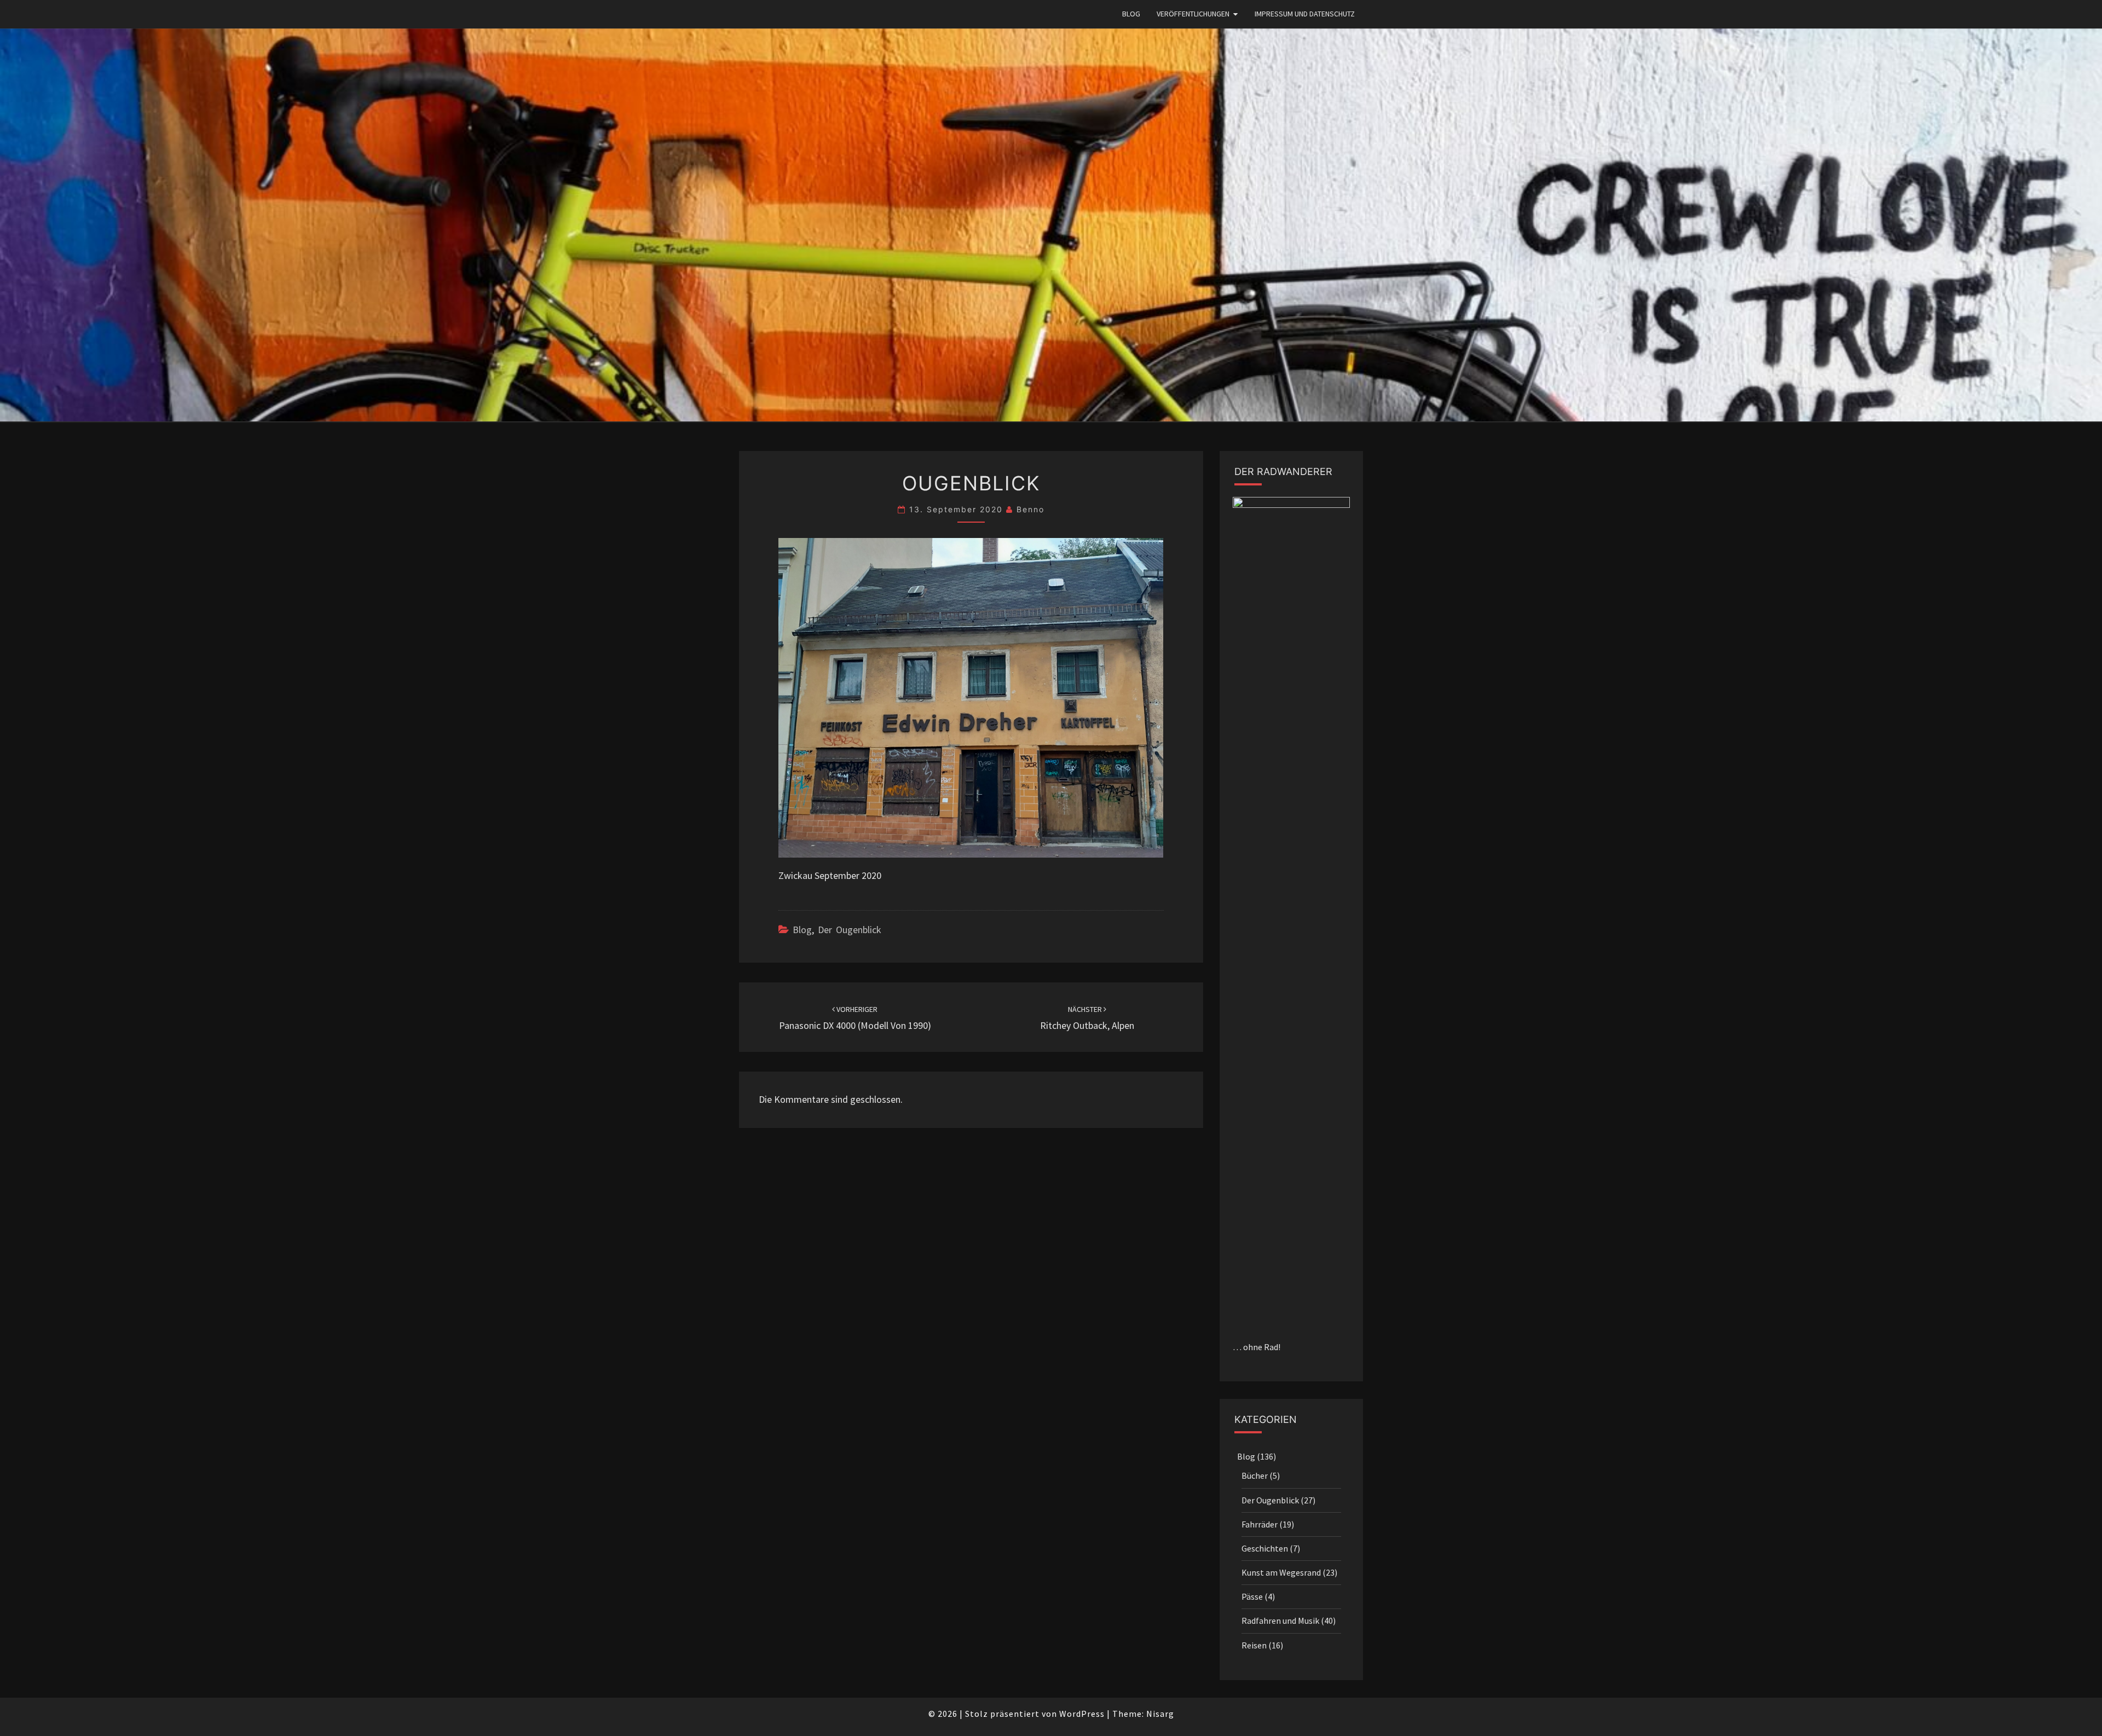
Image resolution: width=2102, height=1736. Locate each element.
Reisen (1254, 1645)
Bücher (1255, 1475)
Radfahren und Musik (1280, 1621)
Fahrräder (1260, 1524)
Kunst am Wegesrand (1281, 1572)
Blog (1131, 14)
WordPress (1082, 1714)
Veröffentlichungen (1193, 14)
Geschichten (1265, 1548)
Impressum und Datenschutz (1305, 14)
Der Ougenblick (850, 930)
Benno (1030, 509)
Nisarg (1160, 1714)
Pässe (1252, 1596)
